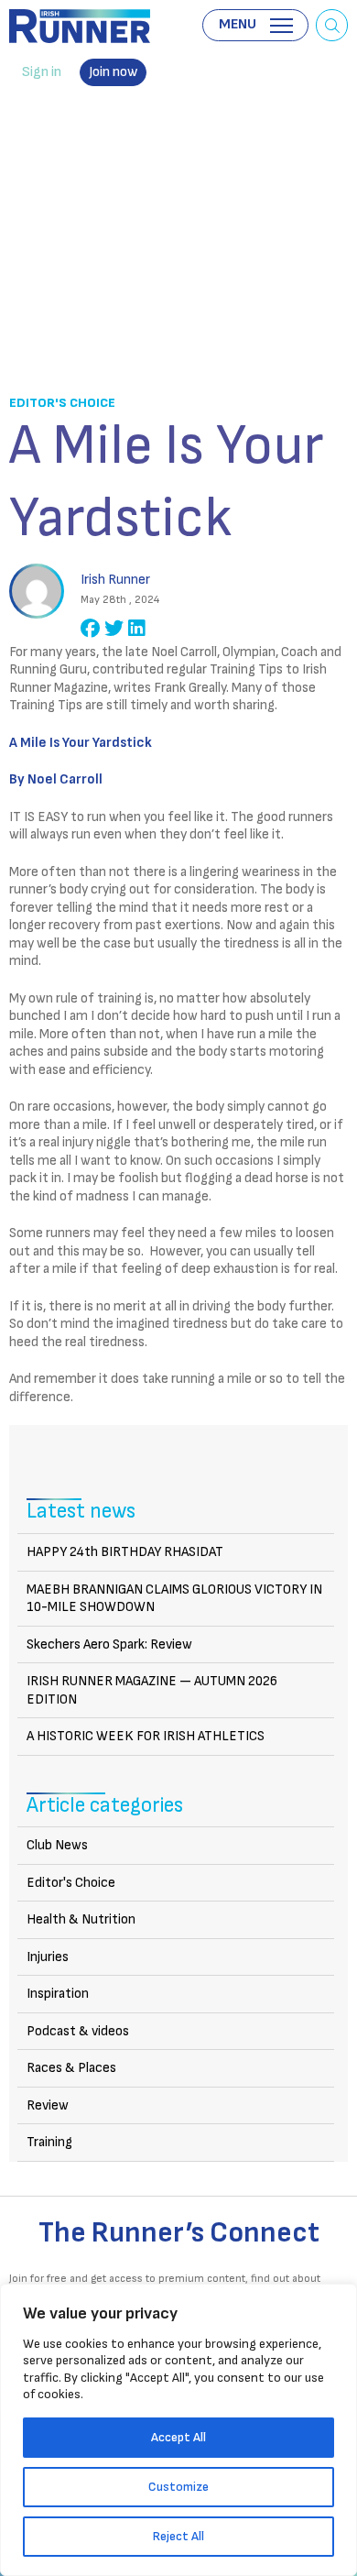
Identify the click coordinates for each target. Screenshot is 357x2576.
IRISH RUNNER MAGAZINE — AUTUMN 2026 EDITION (152, 1690)
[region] (178, 2430)
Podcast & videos (78, 2031)
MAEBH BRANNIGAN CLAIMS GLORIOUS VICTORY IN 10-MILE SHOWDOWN (174, 1599)
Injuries (48, 1957)
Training (49, 2142)
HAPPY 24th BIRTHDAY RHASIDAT (125, 1552)
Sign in (42, 72)
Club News (57, 1845)
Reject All (178, 2536)
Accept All (178, 2437)
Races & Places (71, 2068)
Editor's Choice (62, 403)
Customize (178, 2487)
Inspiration (58, 1994)
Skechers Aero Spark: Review (109, 1644)
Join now (113, 72)
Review (48, 2105)
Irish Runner (80, 26)
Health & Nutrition (81, 1919)
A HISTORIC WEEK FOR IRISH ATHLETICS (146, 1736)
